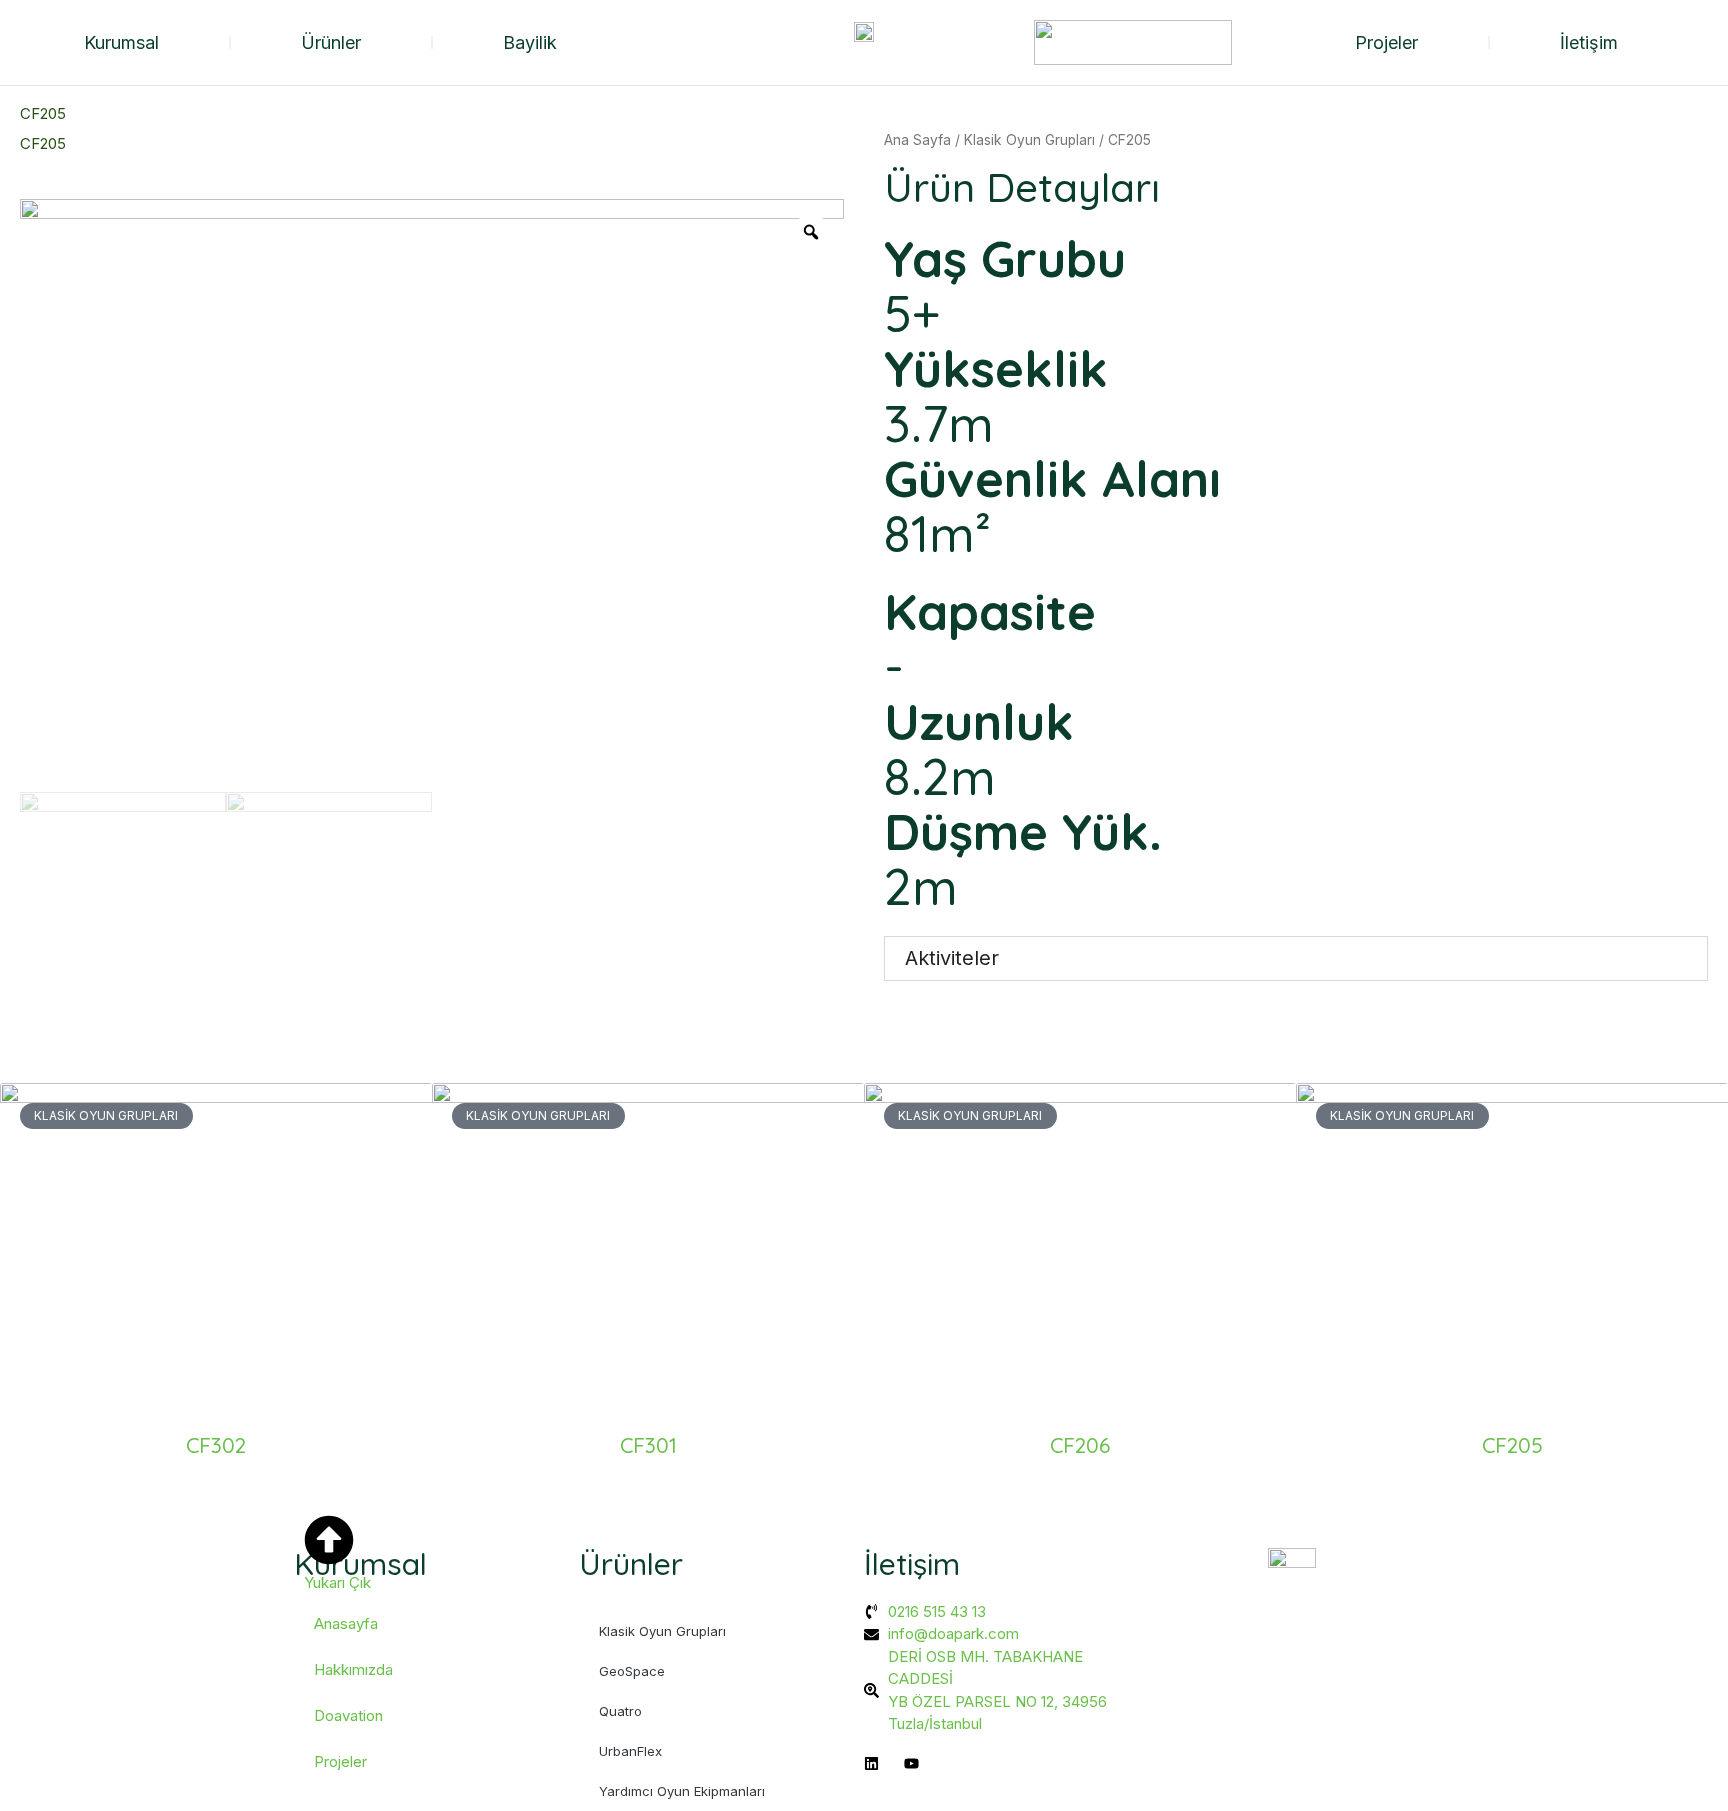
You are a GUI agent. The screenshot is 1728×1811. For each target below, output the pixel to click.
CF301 (648, 1445)
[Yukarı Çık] (329, 1540)
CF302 (216, 1445)
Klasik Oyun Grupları (1029, 140)
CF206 (1080, 1445)
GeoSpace (632, 1671)
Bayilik (530, 42)
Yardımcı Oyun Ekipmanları (682, 1791)
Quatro (620, 1711)
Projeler (1386, 42)
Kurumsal (121, 42)
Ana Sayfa (917, 140)
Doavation (348, 1715)
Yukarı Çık (337, 1582)
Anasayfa (346, 1623)
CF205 (1512, 1445)
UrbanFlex (630, 1751)
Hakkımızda (353, 1669)
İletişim (1589, 42)
